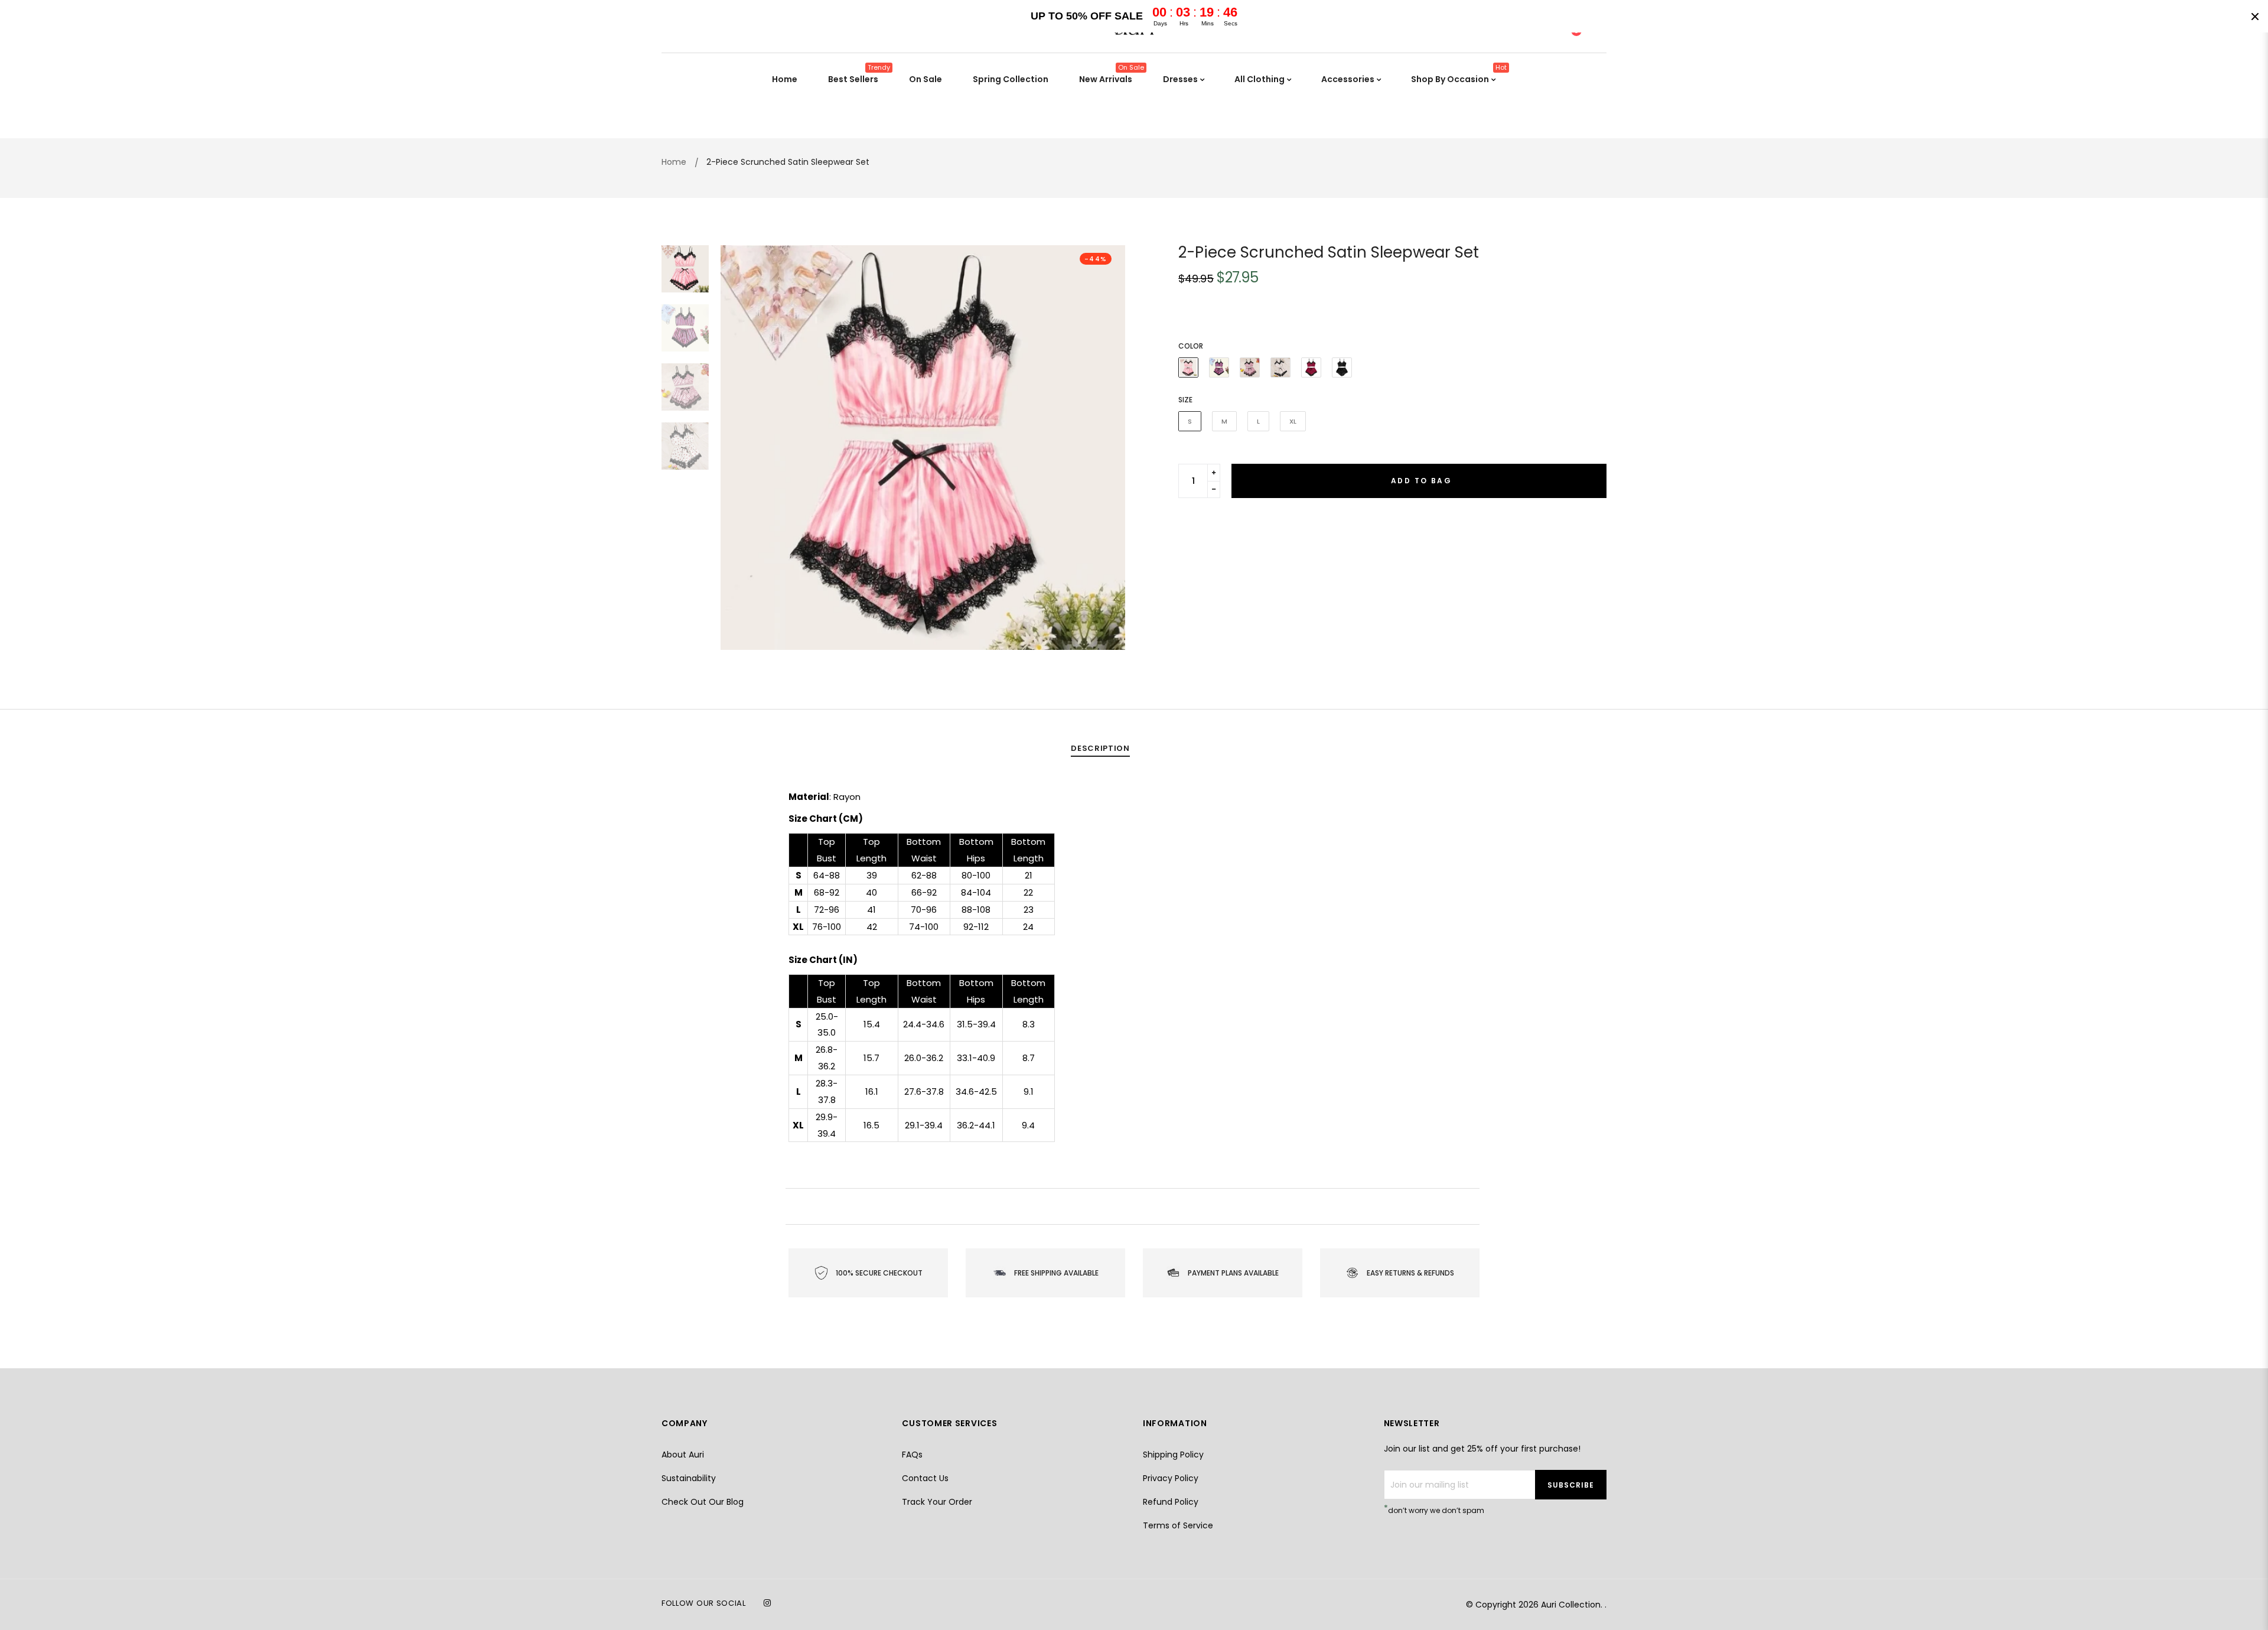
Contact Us (925, 1478)
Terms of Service (1178, 1525)
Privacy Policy (1171, 1478)
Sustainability (689, 1478)
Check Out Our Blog (703, 1502)
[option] (923, 448)
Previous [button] (738, 448)
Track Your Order (937, 1502)
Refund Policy (1171, 1502)
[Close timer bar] (2255, 17)
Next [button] (1107, 448)
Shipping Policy (1173, 1455)
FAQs (912, 1455)
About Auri (683, 1455)
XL (1293, 421)
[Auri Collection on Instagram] (767, 1603)
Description (1100, 748)
